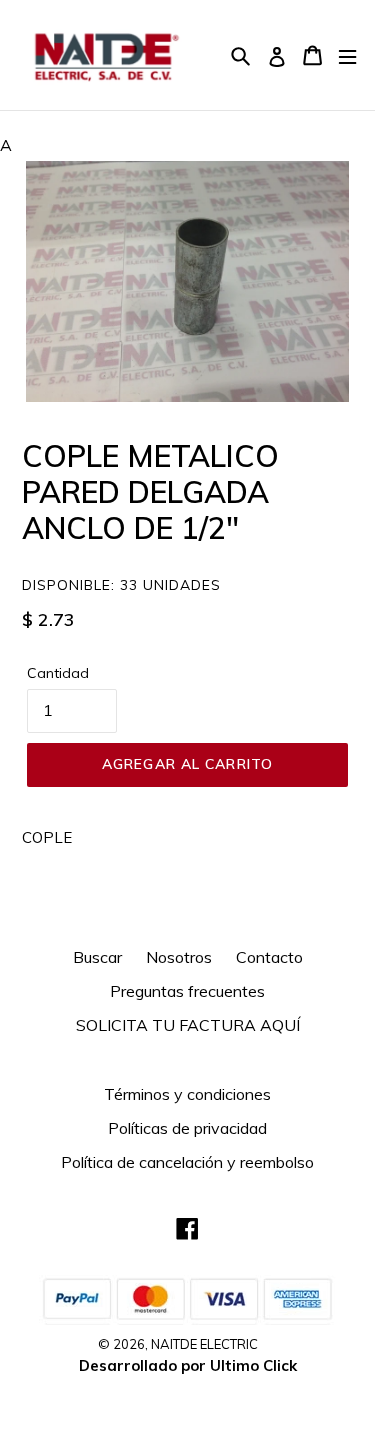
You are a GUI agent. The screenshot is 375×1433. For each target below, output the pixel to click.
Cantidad (58, 673)
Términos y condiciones (187, 1094)
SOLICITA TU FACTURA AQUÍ (188, 1025)
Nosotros (179, 957)
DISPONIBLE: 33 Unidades (121, 585)
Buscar (97, 957)
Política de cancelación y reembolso (187, 1162)
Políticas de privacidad (187, 1128)
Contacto (269, 957)
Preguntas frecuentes (187, 991)
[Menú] (347, 55)
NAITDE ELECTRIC (204, 1344)
